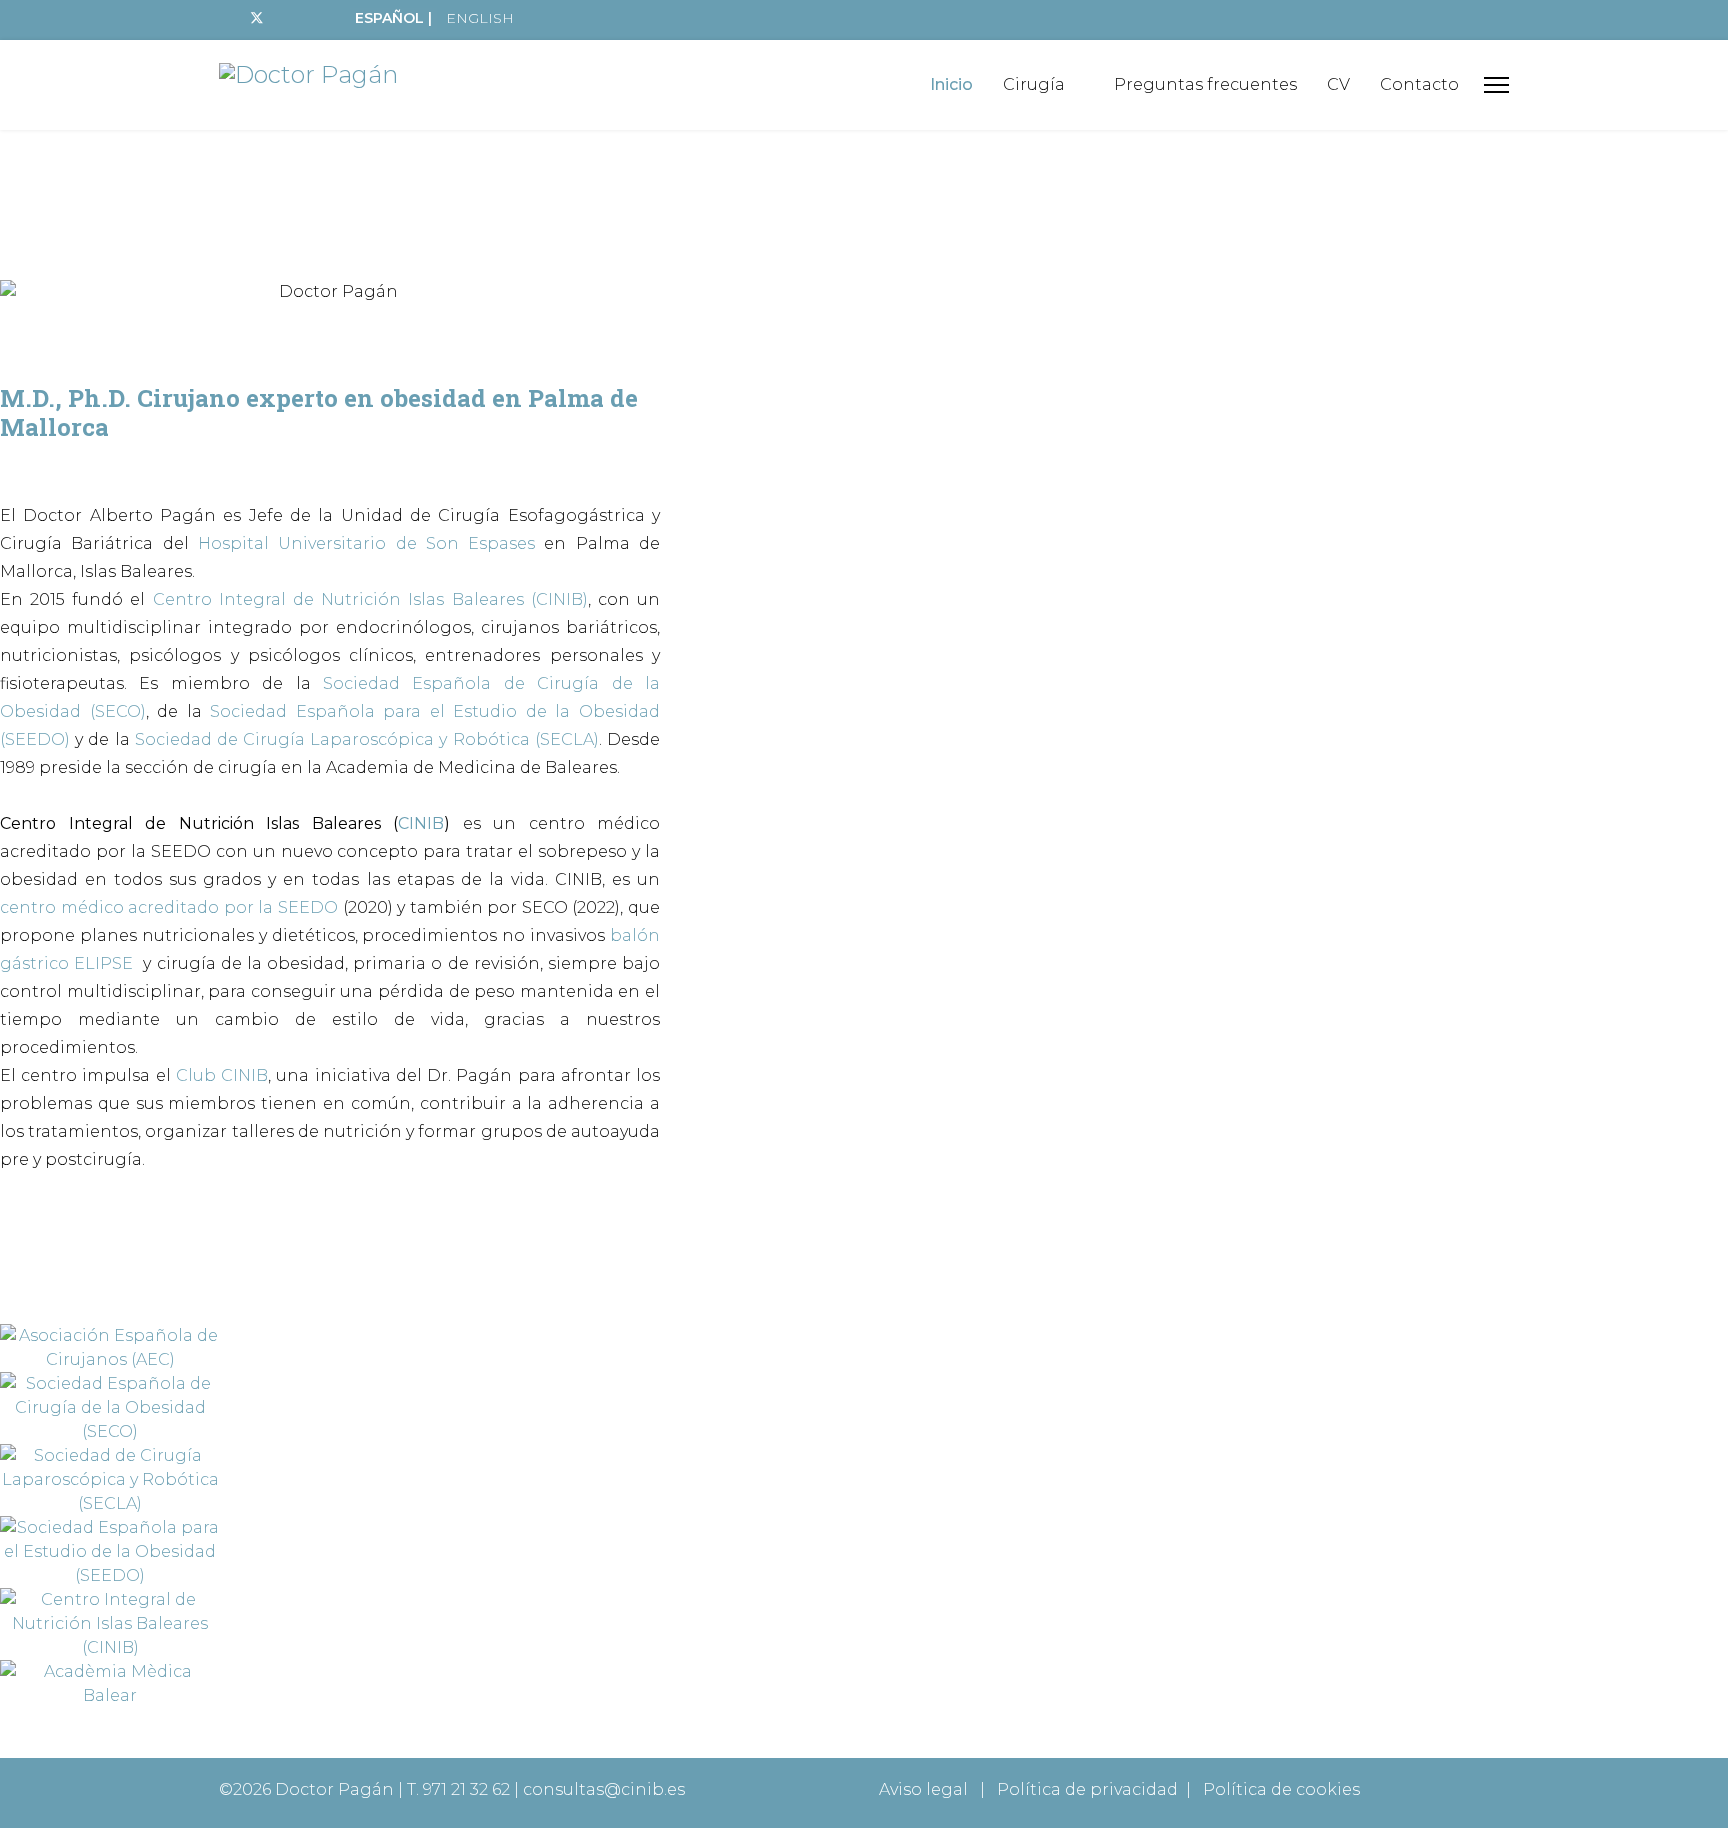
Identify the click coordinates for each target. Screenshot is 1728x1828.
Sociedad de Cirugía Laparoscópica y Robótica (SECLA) (367, 739)
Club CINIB (222, 1075)
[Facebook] (224, 18)
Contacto (1419, 84)
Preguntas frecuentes (1205, 84)
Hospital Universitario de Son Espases (366, 543)
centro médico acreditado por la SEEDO (169, 907)
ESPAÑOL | (393, 18)
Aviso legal (923, 1789)
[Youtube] (289, 18)
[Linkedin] (320, 18)
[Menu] (1496, 85)
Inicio (951, 84)
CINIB (421, 823)
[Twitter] (257, 18)
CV (1338, 84)
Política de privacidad (1087, 1789)
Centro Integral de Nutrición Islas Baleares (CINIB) (370, 599)
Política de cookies (1281, 1789)
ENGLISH (480, 18)
